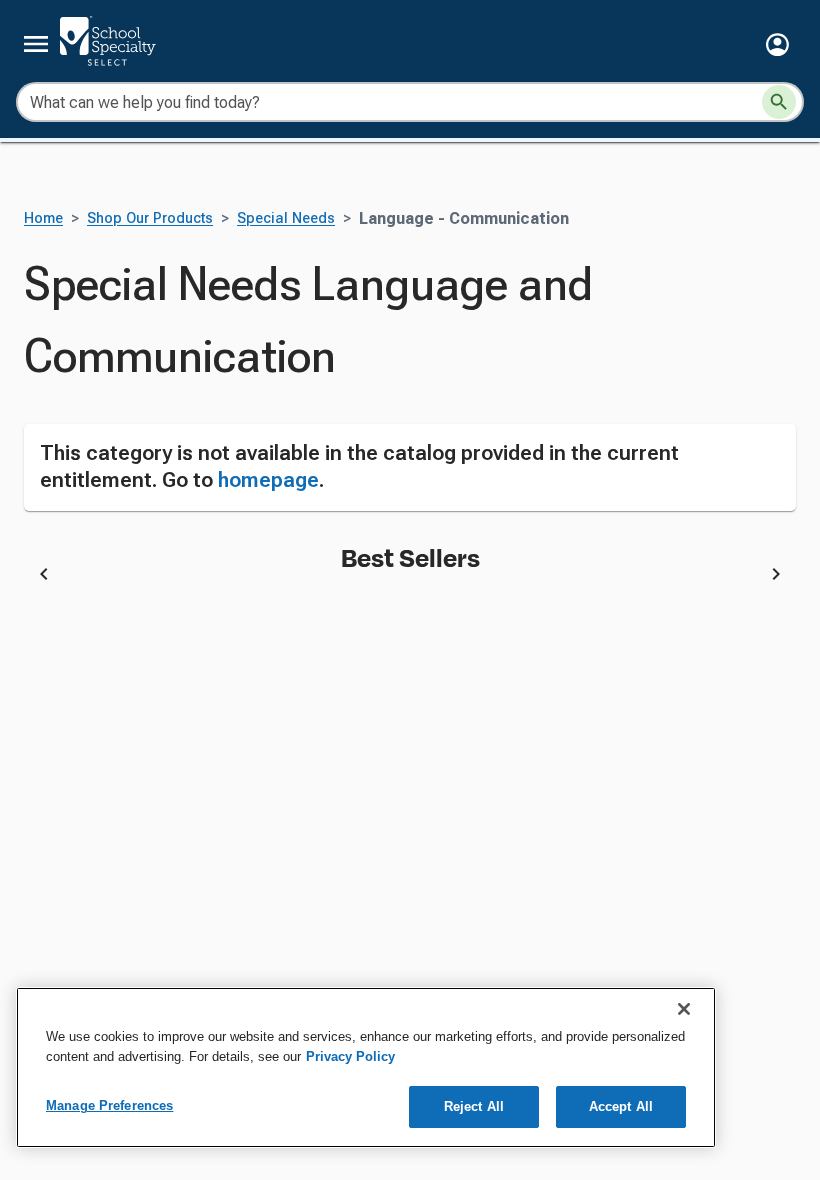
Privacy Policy (350, 1056)
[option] (249, 577)
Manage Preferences (109, 1105)
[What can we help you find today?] (779, 102)
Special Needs (286, 218)
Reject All (474, 1106)
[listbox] (410, 577)
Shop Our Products (150, 218)
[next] (776, 577)
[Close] (684, 1009)
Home (43, 218)
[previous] (44, 577)
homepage (268, 480)
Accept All (621, 1106)
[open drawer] (36, 44)
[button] (777, 44)
